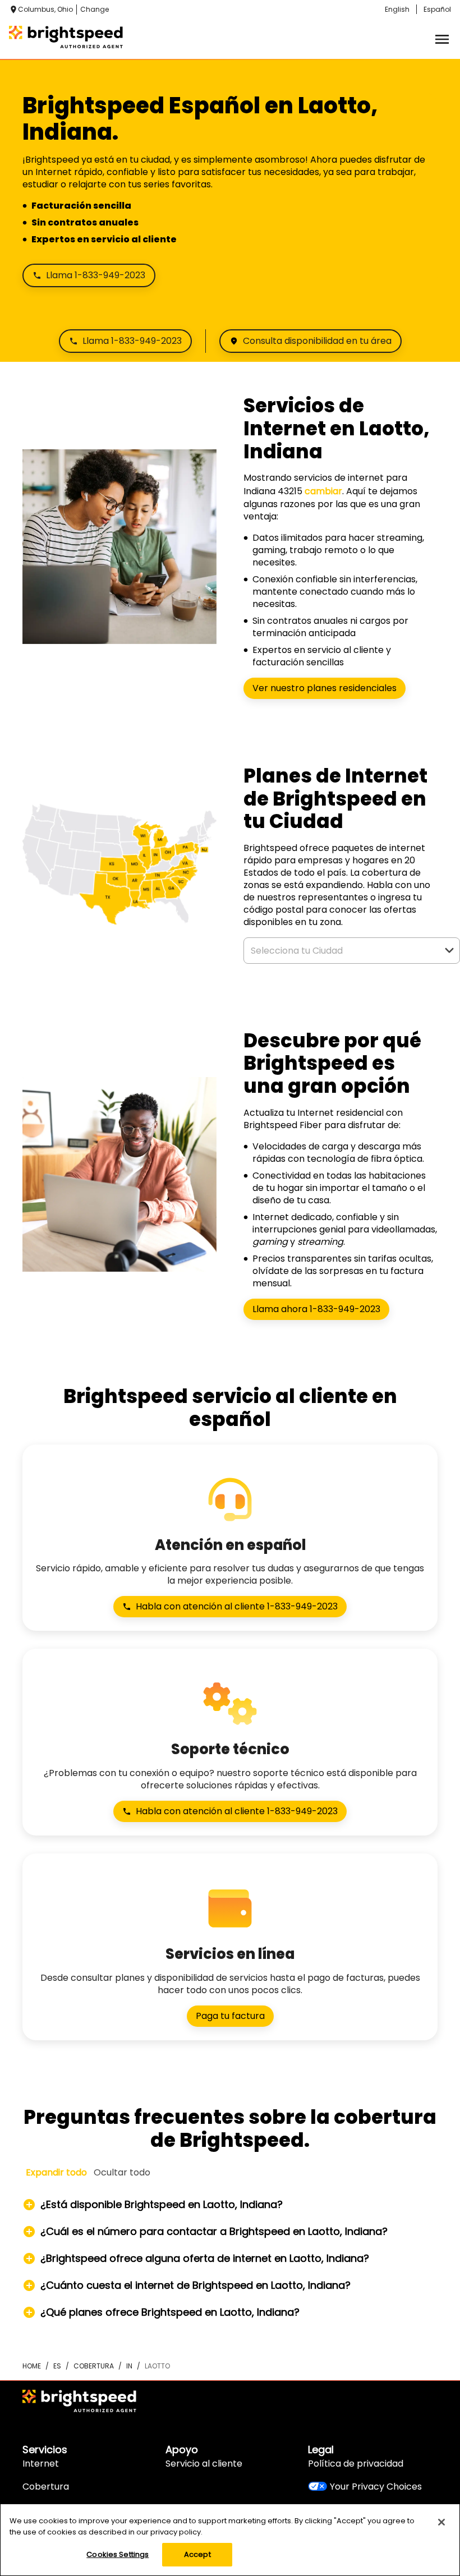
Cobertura (46, 2487)
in (129, 2366)
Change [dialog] (95, 9)
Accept (197, 2554)
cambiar (323, 491)
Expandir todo (56, 2172)
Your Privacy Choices (376, 2487)
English (397, 9)
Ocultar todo (122, 2172)
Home (32, 2366)
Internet (41, 2464)
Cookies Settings (118, 2554)
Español (437, 9)
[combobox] (339, 951)
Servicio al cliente (204, 2464)
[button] (449, 950)
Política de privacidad (356, 2464)
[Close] (441, 2522)
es (57, 2366)
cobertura (94, 2366)
